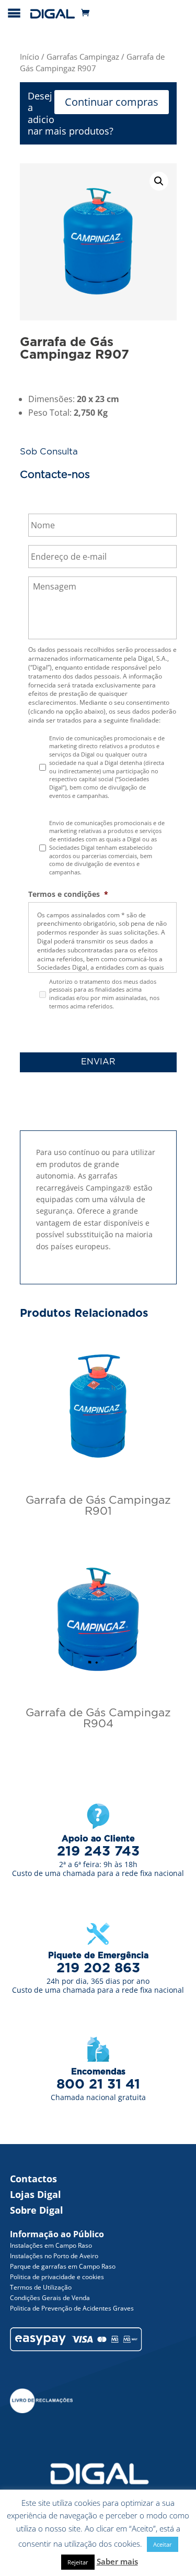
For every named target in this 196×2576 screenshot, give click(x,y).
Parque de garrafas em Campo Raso (63, 2266)
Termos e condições (68, 894)
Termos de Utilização (41, 2287)
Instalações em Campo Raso (51, 2245)
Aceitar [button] (163, 2544)
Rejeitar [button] (78, 2562)
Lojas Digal (36, 2194)
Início (30, 57)
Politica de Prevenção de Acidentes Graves (72, 2308)
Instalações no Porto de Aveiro (54, 2256)
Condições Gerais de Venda (50, 2298)
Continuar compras (112, 102)
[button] (159, 181)
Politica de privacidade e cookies (57, 2277)
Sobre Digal (37, 2210)
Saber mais (117, 2561)
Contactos (33, 2179)
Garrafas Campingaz (83, 57)
